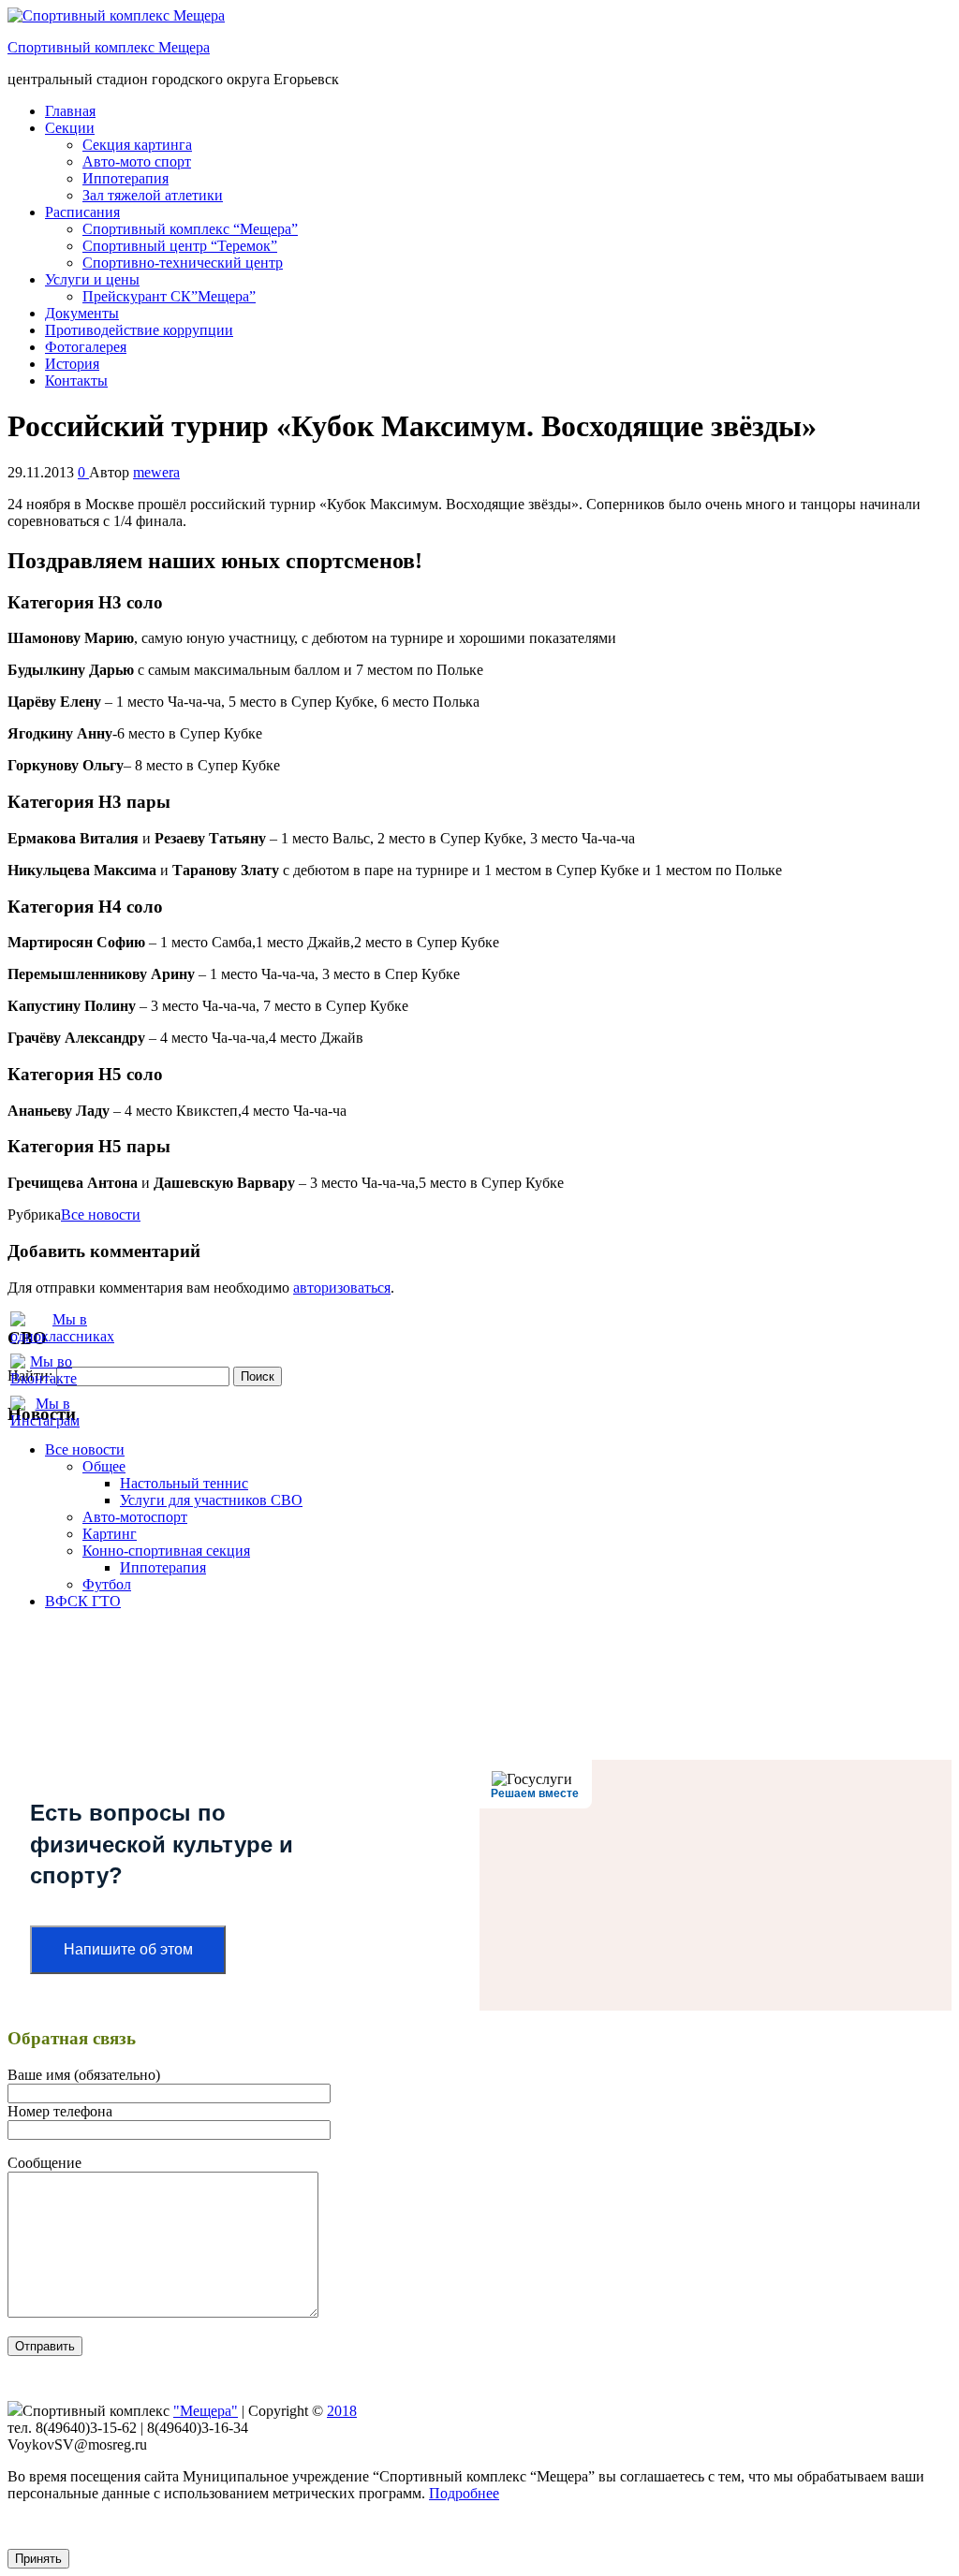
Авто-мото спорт (137, 161)
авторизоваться (342, 1288)
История (72, 364)
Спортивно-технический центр (183, 263)
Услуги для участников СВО (211, 1500)
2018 (342, 2411)
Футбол (107, 1584)
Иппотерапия (125, 178)
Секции (70, 128)
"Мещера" (206, 2411)
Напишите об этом (128, 1949)
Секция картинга (137, 145)
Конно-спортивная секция (166, 1551)
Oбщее (104, 1466)
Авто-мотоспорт (135, 1517)
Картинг (110, 1534)
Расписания (82, 212)
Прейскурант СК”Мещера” (169, 296)
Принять (38, 2559)
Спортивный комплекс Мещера (109, 47)
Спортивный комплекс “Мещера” (190, 229)
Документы (82, 313)
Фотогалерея (86, 347)
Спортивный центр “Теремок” (180, 246)
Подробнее (464, 2493)
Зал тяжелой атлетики (153, 195)
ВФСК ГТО (83, 1601)
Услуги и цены (92, 279)
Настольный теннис (184, 1483)
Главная (70, 111)
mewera (156, 472)
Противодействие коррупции (139, 330)
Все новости (101, 1215)
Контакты (76, 381)
